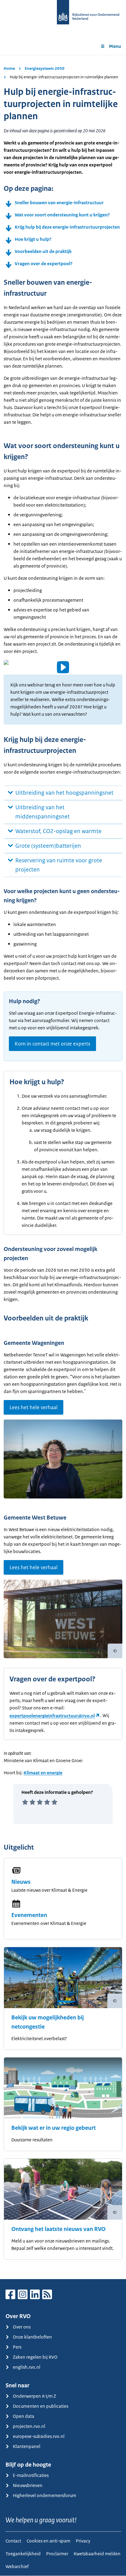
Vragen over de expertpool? (44, 264)
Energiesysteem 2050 (45, 68)
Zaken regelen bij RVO (35, 2357)
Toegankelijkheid (23, 2554)
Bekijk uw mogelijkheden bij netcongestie (48, 2022)
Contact (13, 2541)
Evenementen (29, 1915)
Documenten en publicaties (41, 2406)
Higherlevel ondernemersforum (44, 2495)
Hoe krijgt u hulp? (33, 239)
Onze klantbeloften (32, 2337)
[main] (63, 1167)
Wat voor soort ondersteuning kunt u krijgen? (62, 215)
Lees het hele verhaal (33, 1407)
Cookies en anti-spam (48, 2541)
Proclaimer (57, 2554)
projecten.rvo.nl (29, 2426)
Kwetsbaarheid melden (97, 2554)
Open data (24, 2416)
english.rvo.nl (27, 2367)
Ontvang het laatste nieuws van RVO (58, 2229)
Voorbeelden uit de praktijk (43, 251)
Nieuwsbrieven (28, 2485)
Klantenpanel (27, 2446)
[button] (63, 667)
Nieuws (21, 1882)
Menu (115, 46)
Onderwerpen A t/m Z (34, 2396)
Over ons (22, 2327)
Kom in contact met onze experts (52, 1044)
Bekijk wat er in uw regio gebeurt (54, 2128)
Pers (17, 2347)
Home (9, 68)
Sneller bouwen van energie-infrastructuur (59, 203)
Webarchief (17, 2566)
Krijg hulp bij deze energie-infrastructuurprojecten (67, 227)
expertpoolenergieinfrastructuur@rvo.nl (52, 1716)
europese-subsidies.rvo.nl (39, 2436)
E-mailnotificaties (31, 2475)
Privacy (83, 2541)
